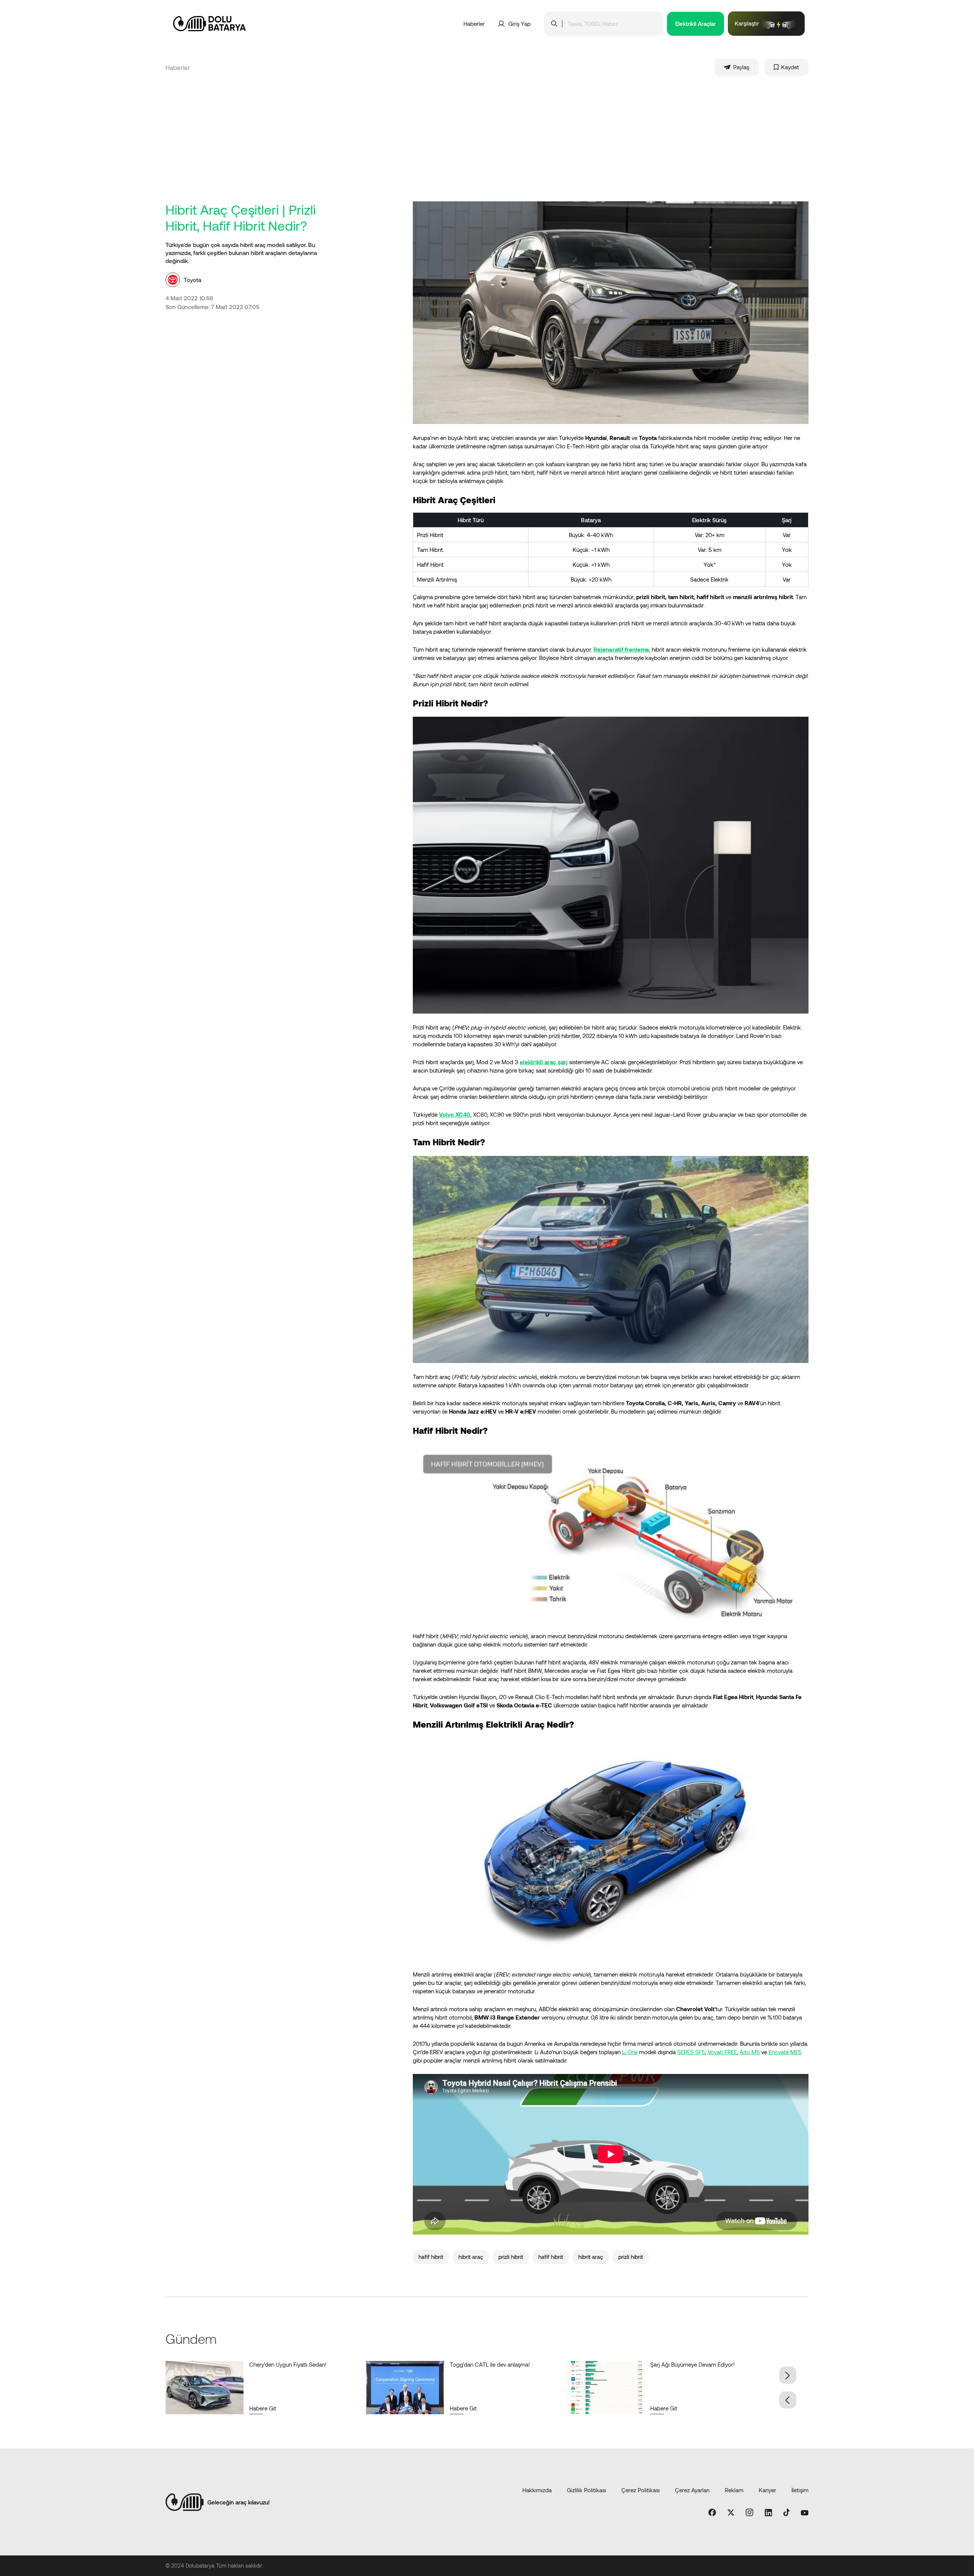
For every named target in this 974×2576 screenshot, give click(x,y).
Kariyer (767, 2490)
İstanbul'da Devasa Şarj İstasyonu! (291, 2364)
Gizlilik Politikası (586, 2490)
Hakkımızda (537, 2490)
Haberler (474, 24)
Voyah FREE (722, 2052)
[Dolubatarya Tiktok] (787, 2513)
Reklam (734, 2490)
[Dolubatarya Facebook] (712, 2513)
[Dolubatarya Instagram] (750, 2513)
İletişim (800, 2490)
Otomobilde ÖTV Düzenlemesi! (488, 2364)
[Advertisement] (487, 144)
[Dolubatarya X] (731, 2513)
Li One (630, 2052)
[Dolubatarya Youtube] (805, 2513)
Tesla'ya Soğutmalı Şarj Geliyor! (689, 2364)
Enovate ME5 (785, 2052)
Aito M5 (750, 2052)
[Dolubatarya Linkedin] (768, 2513)
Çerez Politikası (641, 2490)
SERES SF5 (691, 2052)
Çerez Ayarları (692, 2490)
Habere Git (263, 2408)
